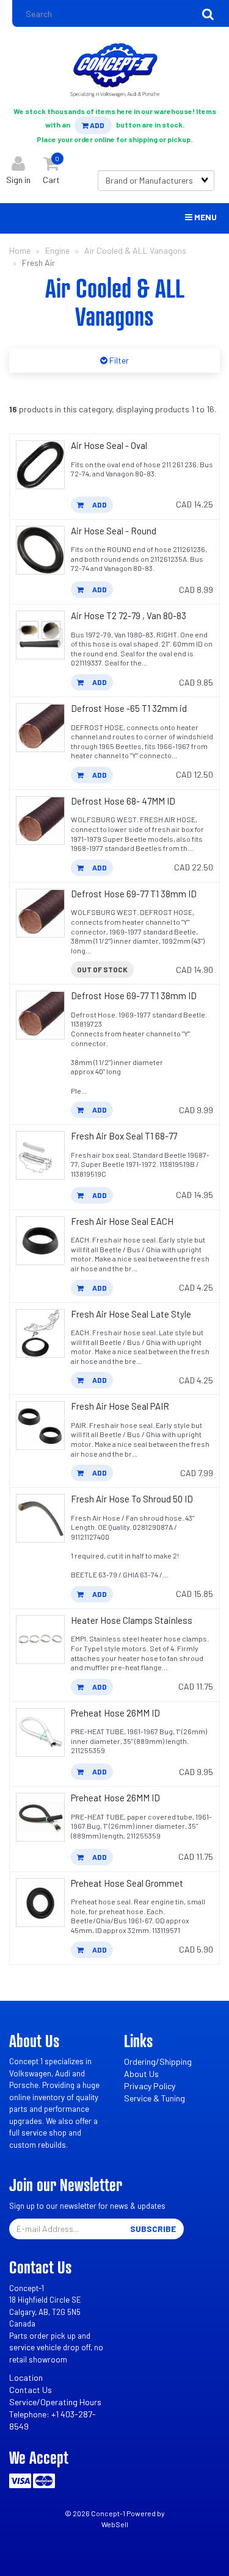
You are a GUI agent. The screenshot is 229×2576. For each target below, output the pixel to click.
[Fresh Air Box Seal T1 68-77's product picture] (40, 1155)
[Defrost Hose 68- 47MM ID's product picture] (40, 820)
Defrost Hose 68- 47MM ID (123, 801)
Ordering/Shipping (158, 2061)
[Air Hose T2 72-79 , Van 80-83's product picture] (40, 635)
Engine (57, 250)
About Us (141, 2074)
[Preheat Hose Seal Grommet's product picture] (40, 1903)
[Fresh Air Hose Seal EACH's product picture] (40, 1241)
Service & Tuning (154, 2098)
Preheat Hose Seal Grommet (127, 1883)
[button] (51, 167)
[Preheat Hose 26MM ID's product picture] (40, 1732)
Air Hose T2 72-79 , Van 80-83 (129, 615)
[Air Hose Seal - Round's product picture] (40, 550)
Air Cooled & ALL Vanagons (135, 250)
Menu (205, 217)
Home (20, 250)
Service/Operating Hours (55, 2402)
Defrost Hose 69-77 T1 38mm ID (134, 894)
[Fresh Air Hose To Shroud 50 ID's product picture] (40, 1518)
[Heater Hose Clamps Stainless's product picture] (40, 1640)
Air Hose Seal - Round (114, 531)
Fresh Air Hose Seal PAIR (120, 1406)
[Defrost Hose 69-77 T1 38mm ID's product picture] (40, 913)
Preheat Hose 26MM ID (115, 1713)
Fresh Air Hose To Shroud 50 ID (132, 1499)
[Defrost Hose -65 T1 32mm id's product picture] (40, 728)
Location (26, 2377)
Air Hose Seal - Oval (109, 445)
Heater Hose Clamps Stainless (132, 1620)
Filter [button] (118, 360)
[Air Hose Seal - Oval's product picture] (40, 465)
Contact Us (31, 2390)
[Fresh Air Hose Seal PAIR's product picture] (40, 1426)
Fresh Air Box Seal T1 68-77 (124, 1136)
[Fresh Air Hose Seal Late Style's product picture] (40, 1333)
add (99, 504)
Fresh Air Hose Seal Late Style (131, 1314)
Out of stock (102, 969)
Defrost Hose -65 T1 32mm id (129, 708)
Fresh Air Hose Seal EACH (122, 1221)
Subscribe (153, 2229)
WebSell (115, 2524)
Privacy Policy (150, 2086)
